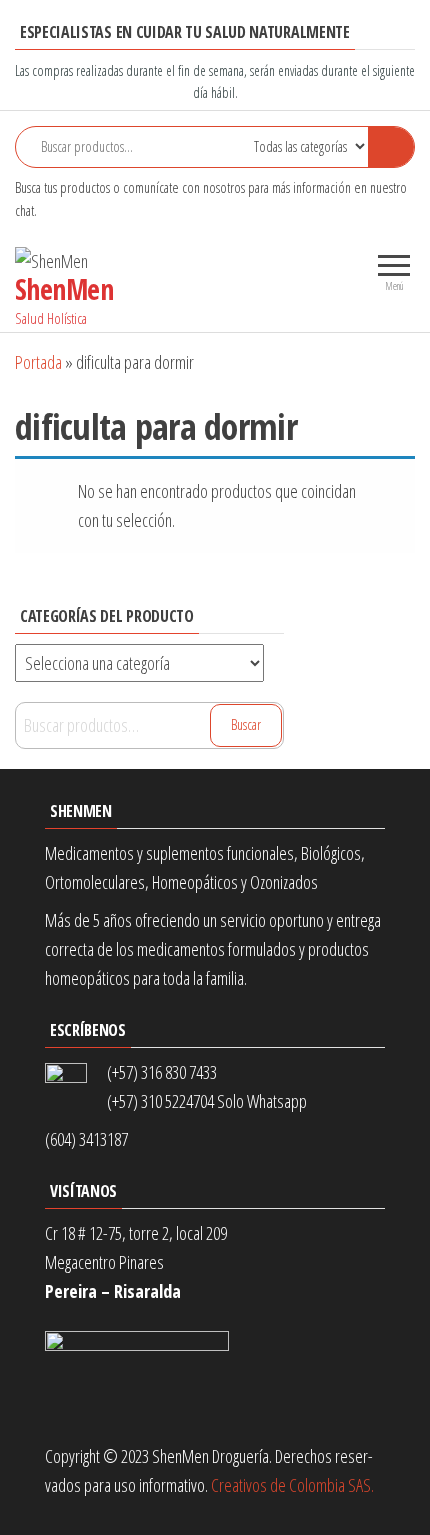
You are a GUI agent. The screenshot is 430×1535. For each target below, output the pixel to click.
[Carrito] (337, 270)
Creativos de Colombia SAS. (295, 1485)
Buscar (246, 724)
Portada (38, 362)
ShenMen (64, 289)
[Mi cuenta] (312, 269)
